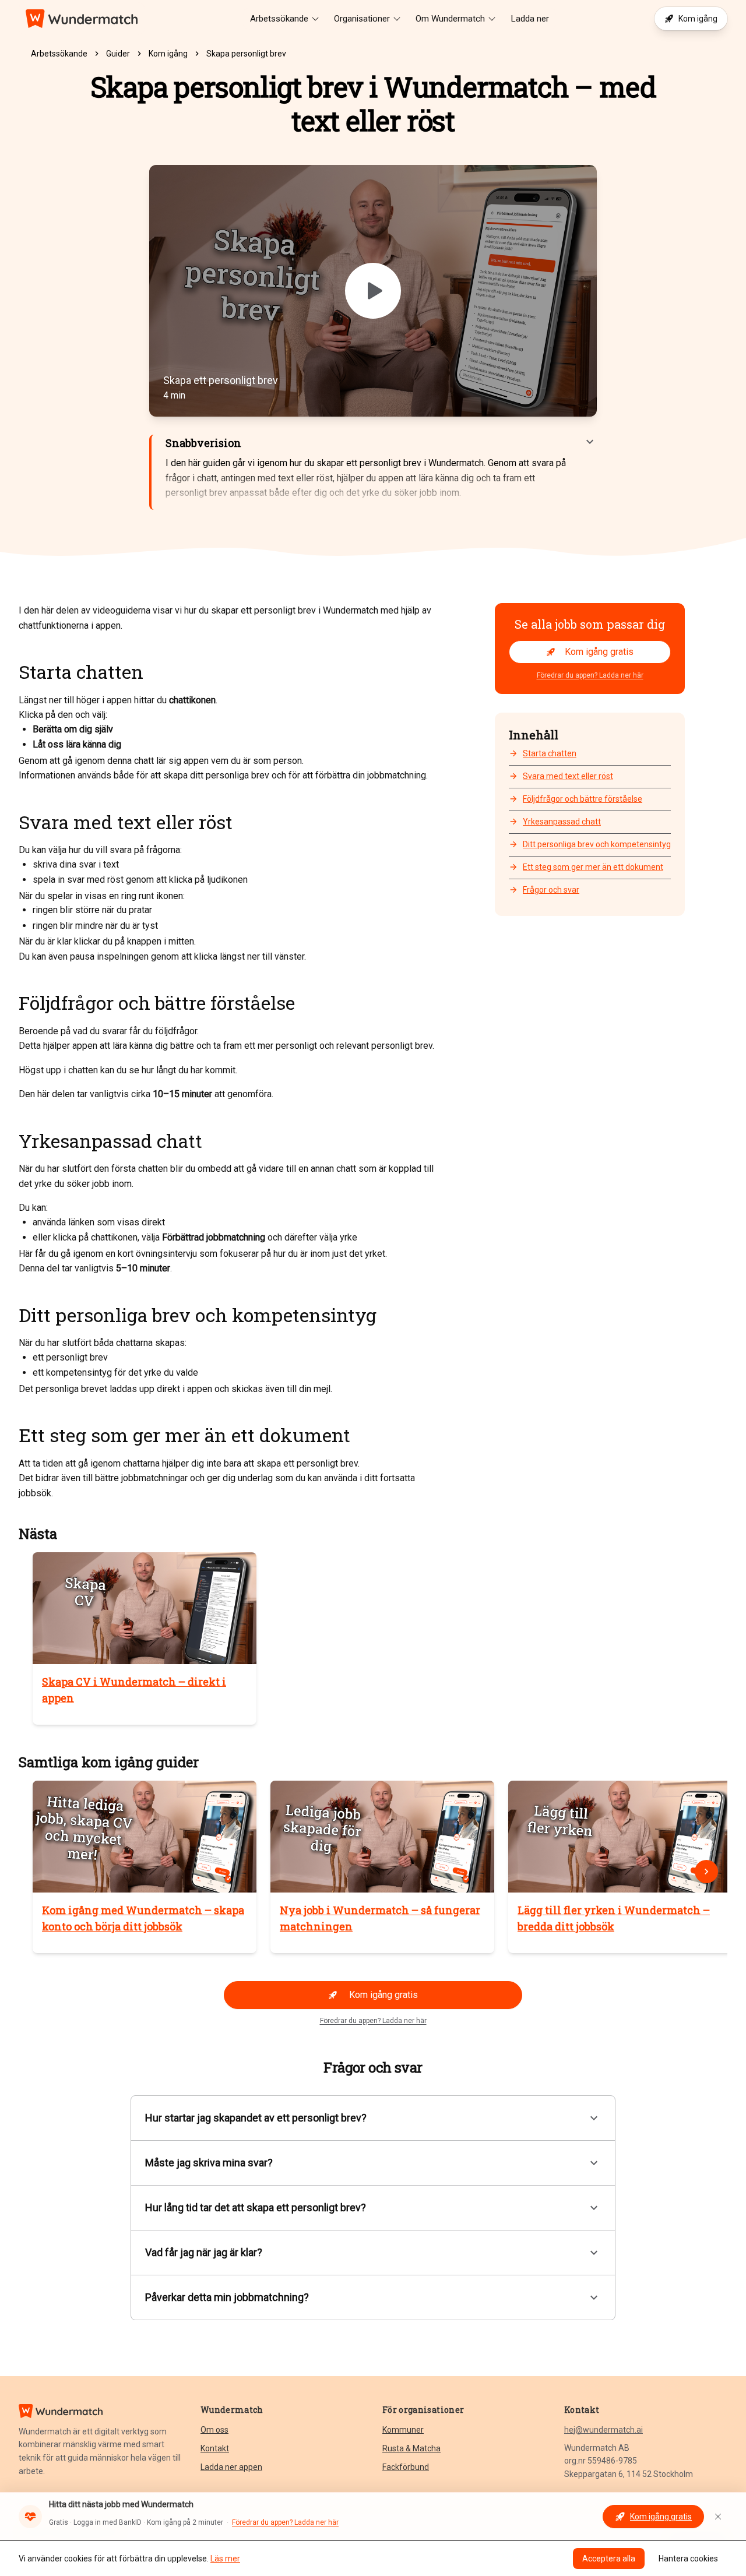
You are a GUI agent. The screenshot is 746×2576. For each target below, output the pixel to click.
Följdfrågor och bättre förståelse (583, 799)
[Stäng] (718, 2517)
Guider (118, 54)
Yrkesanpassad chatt (562, 822)
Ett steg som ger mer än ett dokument (593, 868)
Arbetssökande (279, 19)
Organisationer (362, 19)
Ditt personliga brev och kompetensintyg (597, 844)
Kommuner (403, 2430)
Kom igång (698, 19)
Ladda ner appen (231, 2467)
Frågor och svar (551, 890)
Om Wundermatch (450, 19)
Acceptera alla (609, 2559)
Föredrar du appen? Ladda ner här (590, 675)
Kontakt (215, 2448)
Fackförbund (406, 2467)
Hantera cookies (688, 2559)
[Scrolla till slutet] (706, 1872)
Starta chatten (550, 753)
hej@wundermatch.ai (604, 2430)
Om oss (214, 2430)
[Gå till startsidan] (82, 19)
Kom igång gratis (599, 652)
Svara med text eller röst (568, 776)
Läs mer (225, 2559)
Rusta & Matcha (411, 2448)
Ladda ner (530, 19)
